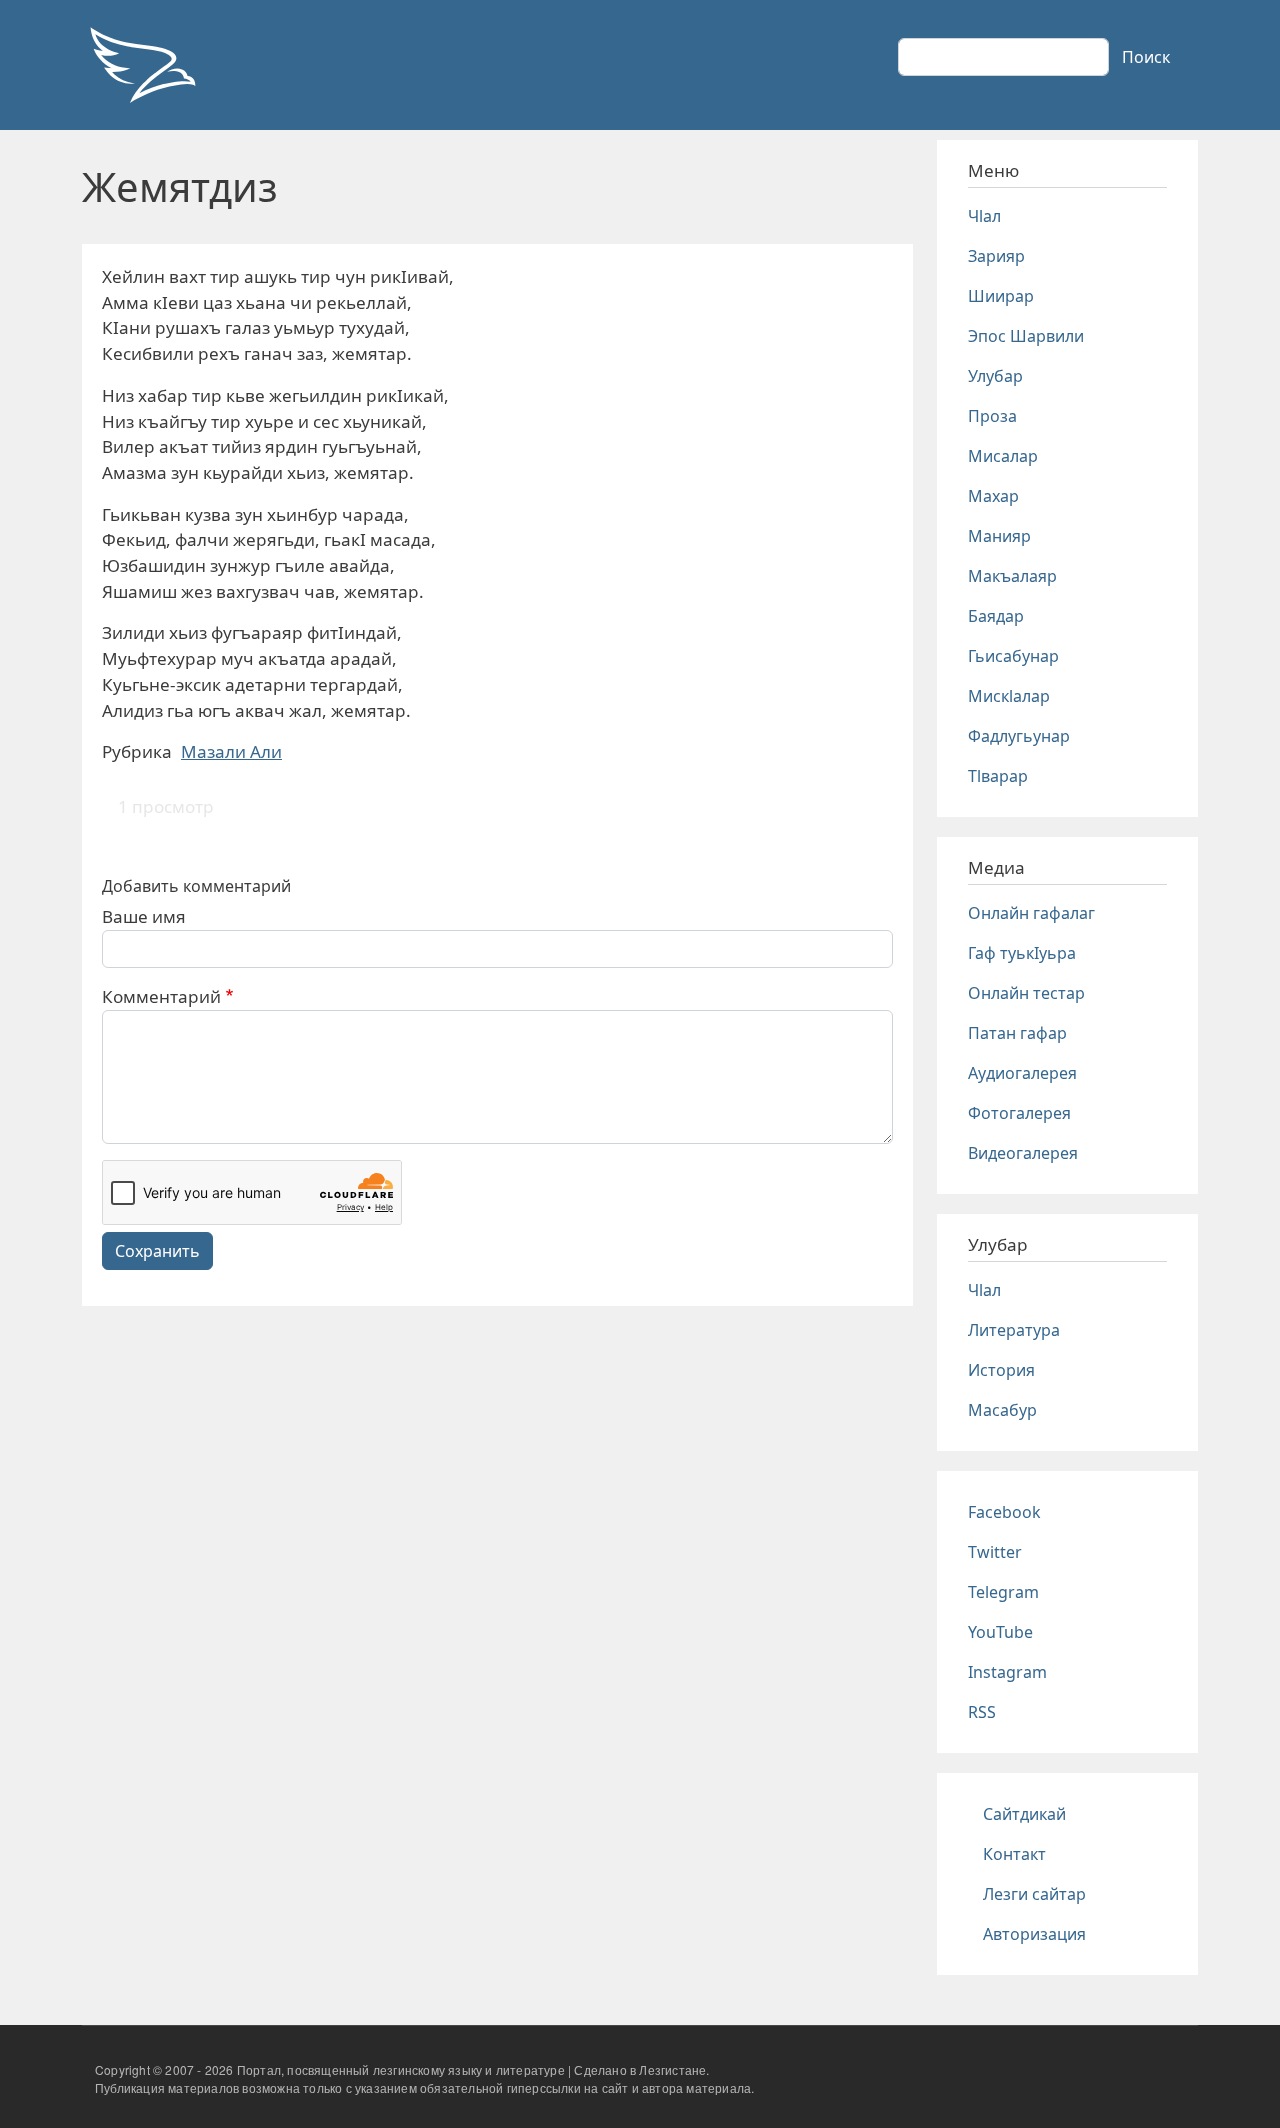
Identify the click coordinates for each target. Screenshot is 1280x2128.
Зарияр (996, 256)
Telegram (1003, 1592)
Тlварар (998, 776)
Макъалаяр (1012, 576)
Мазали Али (231, 751)
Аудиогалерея (1022, 1073)
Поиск (1146, 57)
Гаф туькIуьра (1022, 953)
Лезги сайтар (1034, 1894)
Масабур (1002, 1410)
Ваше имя (144, 916)
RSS (982, 1712)
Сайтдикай (1024, 1814)
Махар (993, 496)
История (1001, 1370)
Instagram (1007, 1672)
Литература (1014, 1330)
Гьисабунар (1013, 656)
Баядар (996, 616)
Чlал (984, 216)
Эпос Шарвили (1026, 336)
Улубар (995, 376)
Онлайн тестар (1026, 993)
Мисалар (1003, 456)
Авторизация (1034, 1934)
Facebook (1004, 1512)
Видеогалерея (1023, 1153)
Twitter (995, 1552)
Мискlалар (1009, 696)
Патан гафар (1017, 1033)
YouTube (1000, 1632)
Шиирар (1001, 296)
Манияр (999, 536)
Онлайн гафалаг (1031, 913)
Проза (992, 416)
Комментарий (161, 996)
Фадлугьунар (1019, 736)
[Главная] (142, 65)
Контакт (1014, 1854)
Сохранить (157, 1251)
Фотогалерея (1019, 1113)
